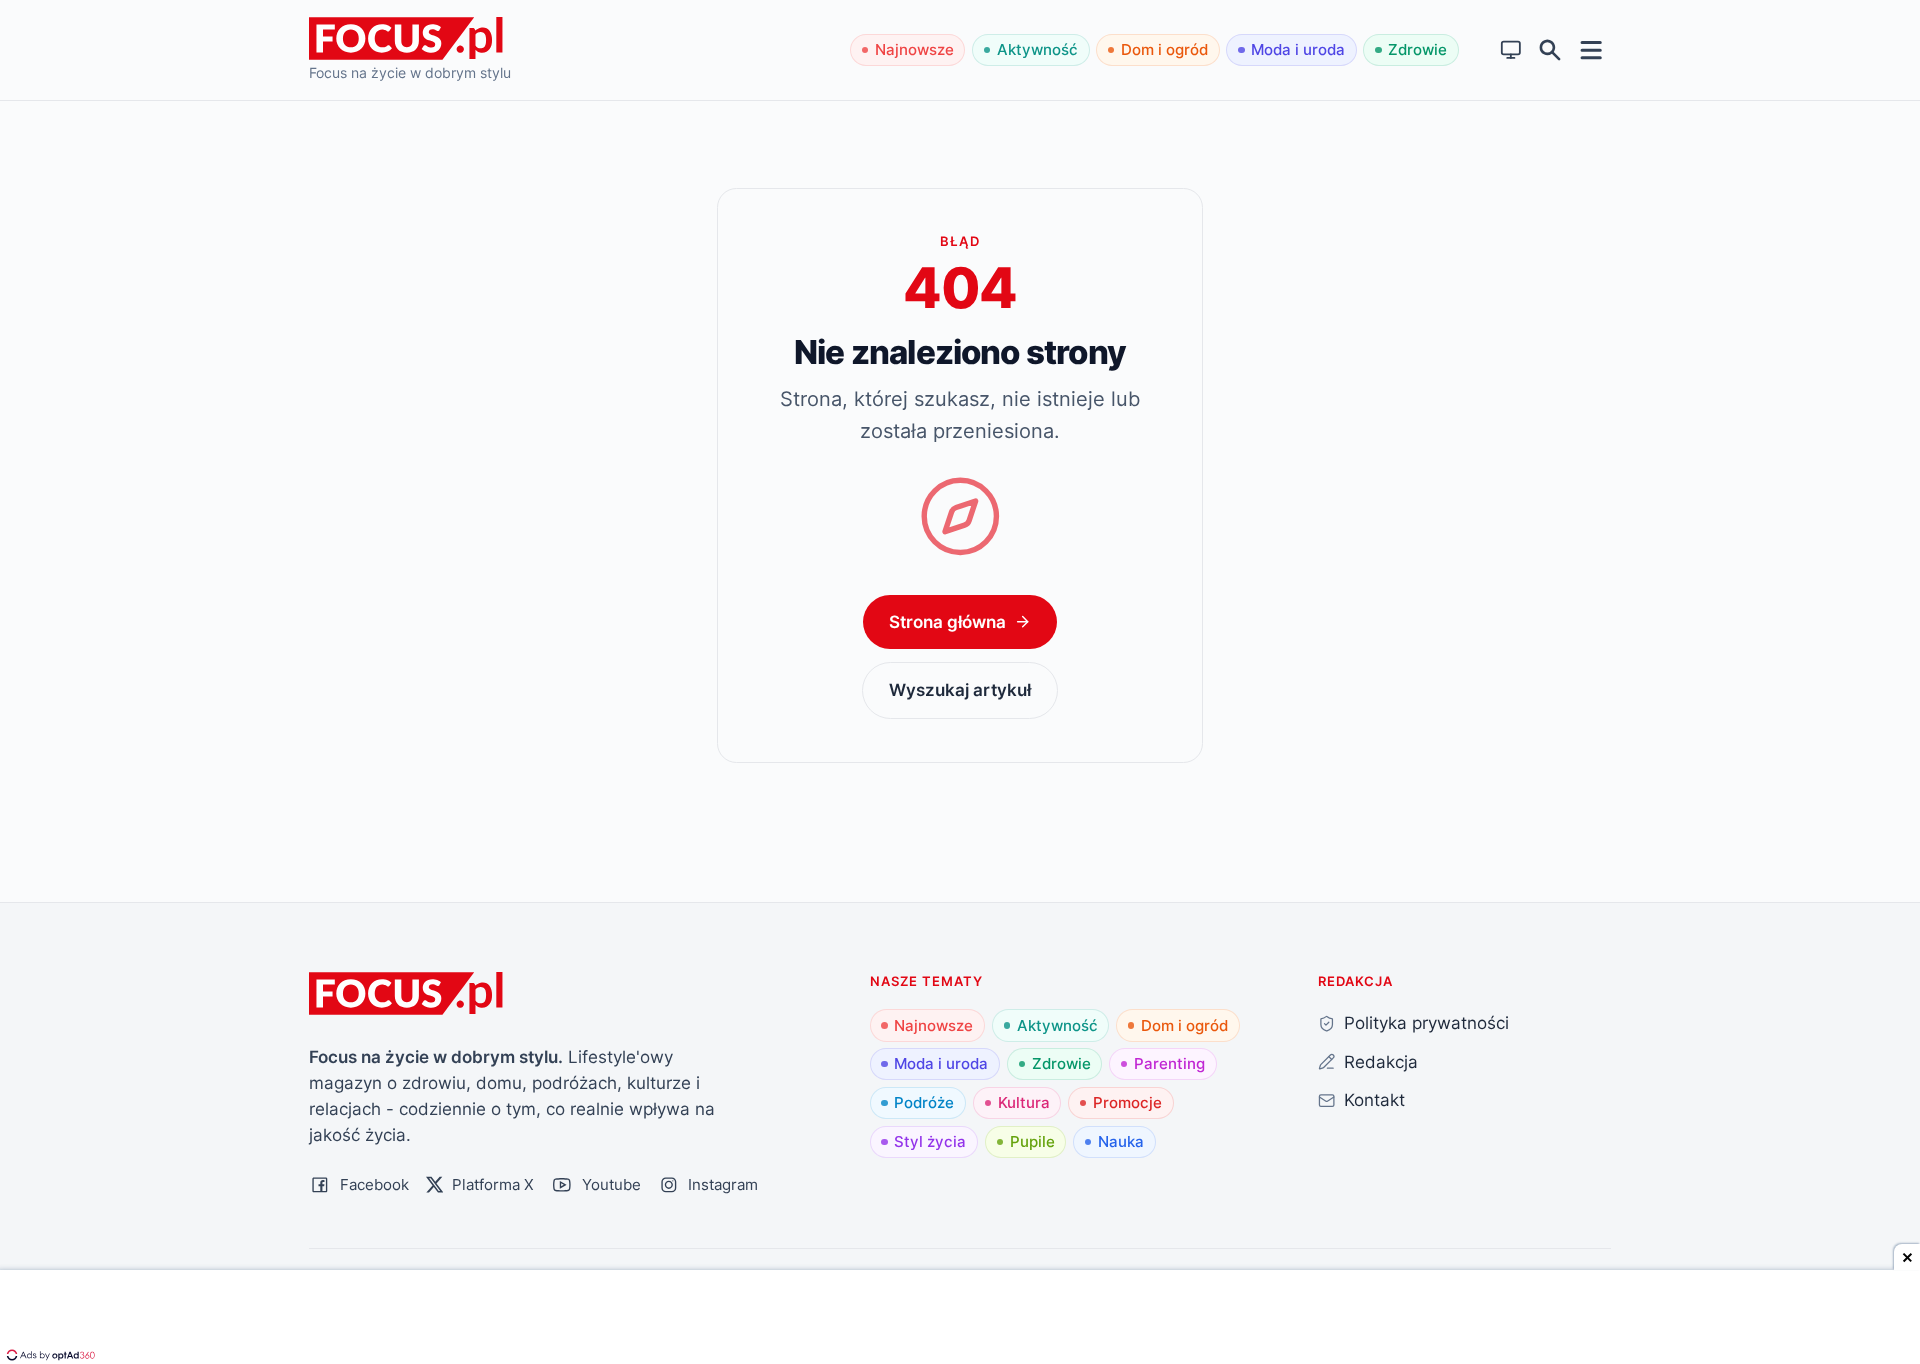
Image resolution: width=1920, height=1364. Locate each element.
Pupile (1032, 1141)
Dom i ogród (1164, 49)
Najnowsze (914, 49)
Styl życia (930, 1141)
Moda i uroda (1298, 49)
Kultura (1024, 1102)
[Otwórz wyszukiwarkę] (1550, 50)
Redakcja (1381, 1061)
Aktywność (1037, 49)
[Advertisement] (960, 1319)
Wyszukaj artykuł (960, 689)
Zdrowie (1417, 49)
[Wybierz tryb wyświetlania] (1511, 50)
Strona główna (947, 621)
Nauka (1121, 1141)
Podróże (924, 1102)
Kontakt (1374, 1099)
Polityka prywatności (1426, 1022)
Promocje (1127, 1102)
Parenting (1169, 1063)
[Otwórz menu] (1591, 49)
